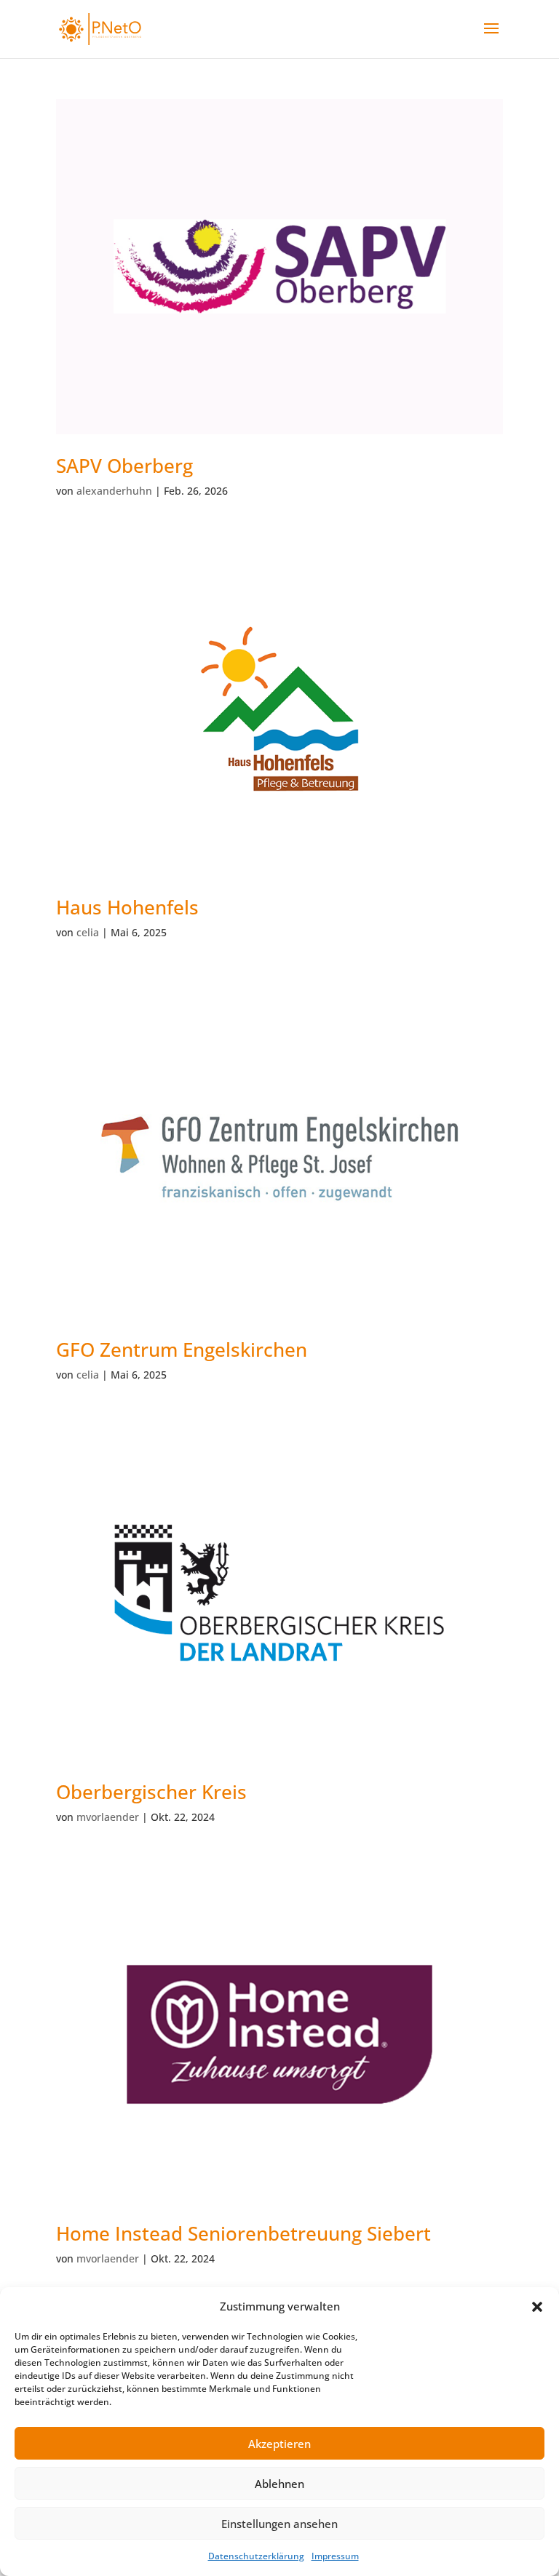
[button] (537, 2307)
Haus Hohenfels (127, 907)
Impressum (335, 2556)
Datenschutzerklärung (256, 2556)
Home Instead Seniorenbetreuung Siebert (243, 2233)
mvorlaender (108, 1817)
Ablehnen (279, 2484)
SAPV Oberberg (124, 466)
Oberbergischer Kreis (151, 1792)
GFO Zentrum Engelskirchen (182, 1349)
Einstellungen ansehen (279, 2524)
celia (88, 932)
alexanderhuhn (114, 491)
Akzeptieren (279, 2444)
